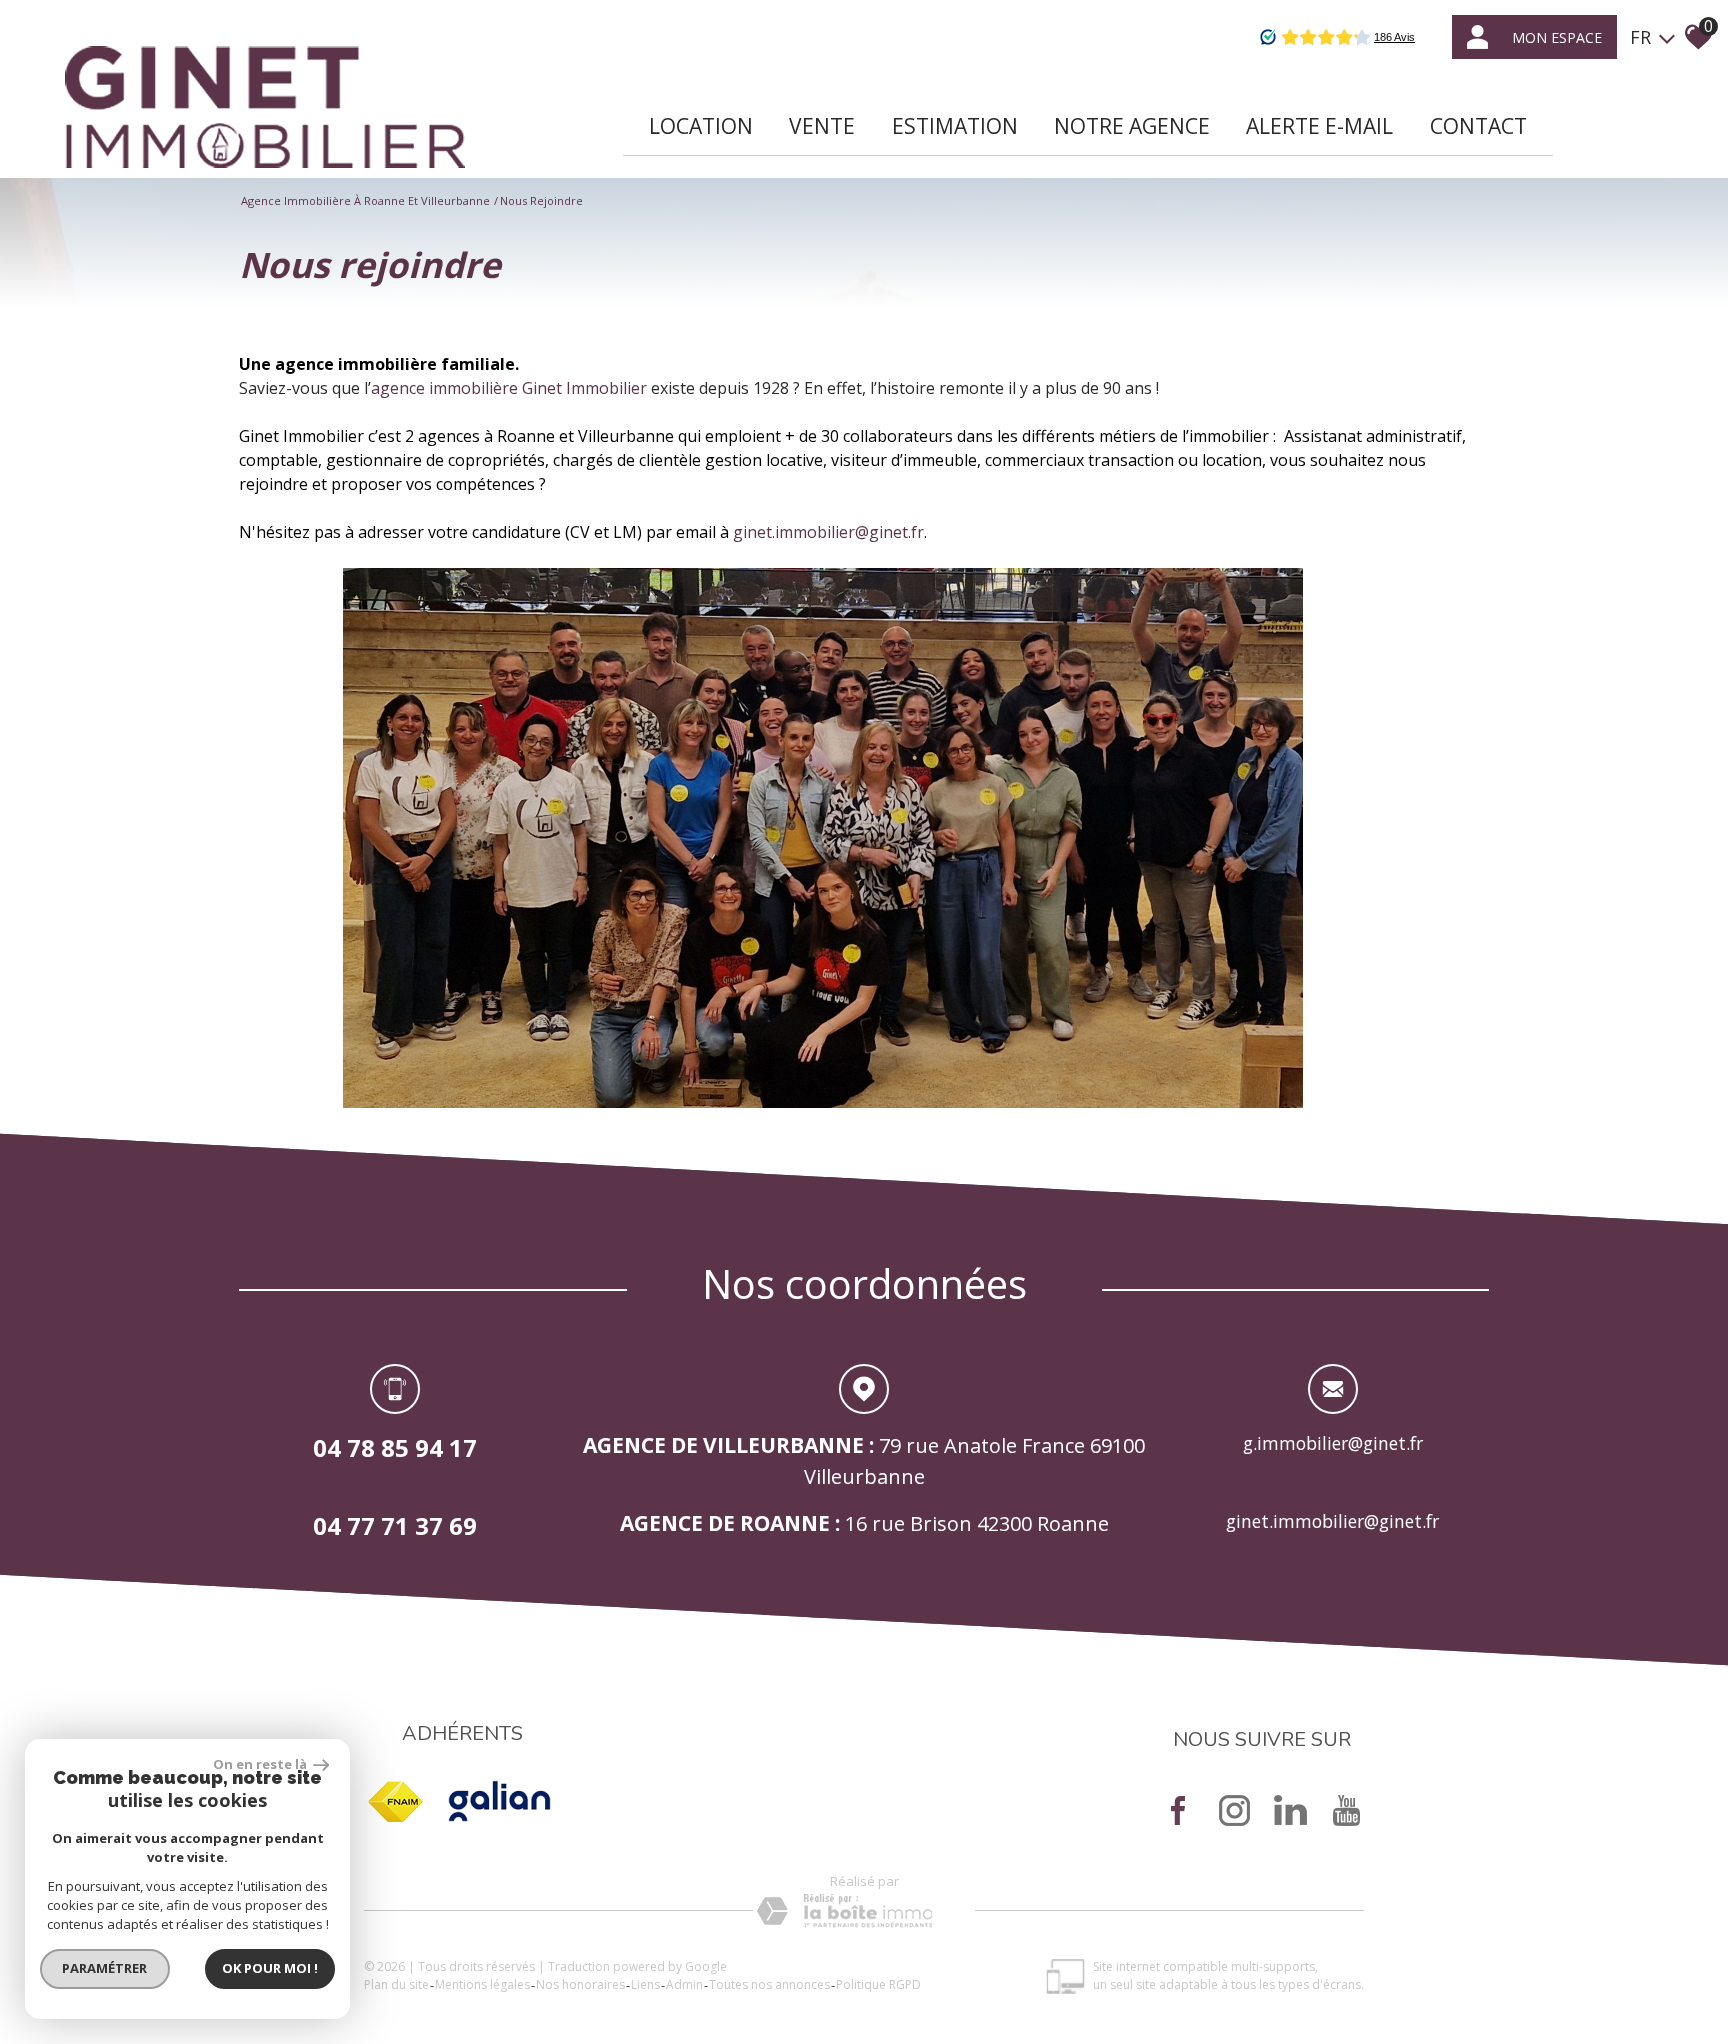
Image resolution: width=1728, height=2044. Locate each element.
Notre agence (1132, 126)
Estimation (955, 126)
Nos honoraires (580, 1984)
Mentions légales (482, 1984)
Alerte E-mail (1319, 126)
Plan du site (396, 1984)
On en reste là (261, 1764)
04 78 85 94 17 (395, 1447)
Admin (684, 1984)
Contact (1478, 126)
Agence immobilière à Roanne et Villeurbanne (365, 200)
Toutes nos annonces (769, 1984)
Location (701, 126)
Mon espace (1557, 37)
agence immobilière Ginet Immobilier (509, 388)
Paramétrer (105, 1968)
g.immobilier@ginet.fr (1333, 1443)
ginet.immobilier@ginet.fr (828, 532)
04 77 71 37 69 (395, 1524)
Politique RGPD (878, 1984)
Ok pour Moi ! (270, 1968)
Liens (645, 1984)
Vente (822, 126)
